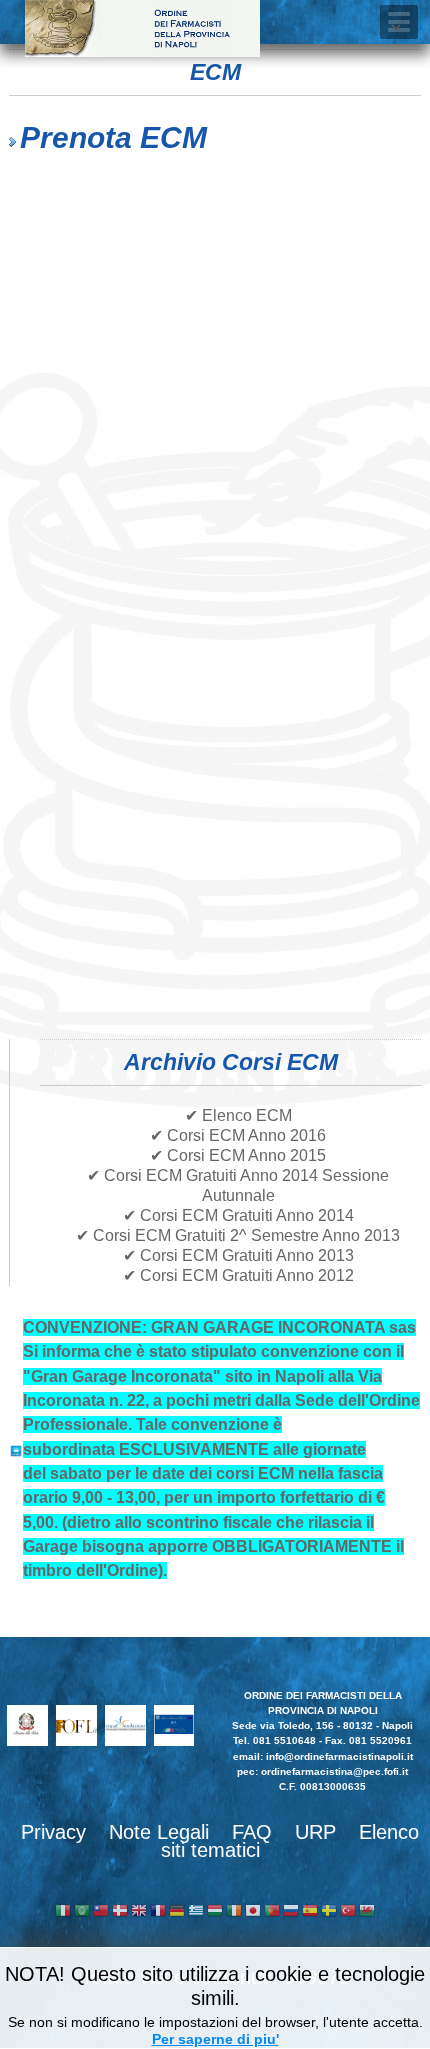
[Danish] (120, 1912)
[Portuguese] (272, 1912)
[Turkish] (348, 1912)
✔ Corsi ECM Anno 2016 (238, 1135)
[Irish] (234, 1912)
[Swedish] (329, 1912)
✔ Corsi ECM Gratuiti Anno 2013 (238, 1255)
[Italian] (63, 1912)
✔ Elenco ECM (238, 1115)
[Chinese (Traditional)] (101, 1912)
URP (315, 1832)
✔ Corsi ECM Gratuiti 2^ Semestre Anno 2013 (238, 1235)
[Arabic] (82, 1912)
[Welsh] (367, 1912)
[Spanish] (310, 1912)
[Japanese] (253, 1912)
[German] (177, 1912)
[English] (139, 1912)
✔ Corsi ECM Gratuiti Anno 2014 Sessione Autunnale (238, 1185)
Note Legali (159, 1832)
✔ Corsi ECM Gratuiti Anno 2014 (238, 1215)
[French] (158, 1912)
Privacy (53, 1832)
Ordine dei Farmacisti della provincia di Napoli (142, 28)
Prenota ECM (113, 137)
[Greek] (196, 1912)
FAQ (252, 1832)
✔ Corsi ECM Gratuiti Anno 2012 (238, 1275)
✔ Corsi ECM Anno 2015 (238, 1155)
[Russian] (291, 1912)
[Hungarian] (215, 1912)
